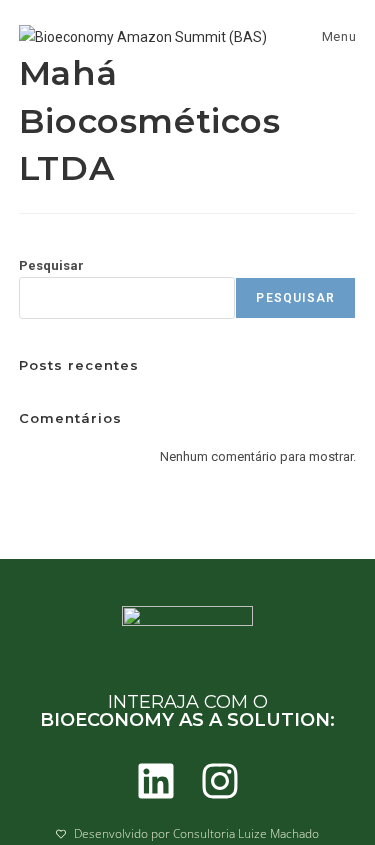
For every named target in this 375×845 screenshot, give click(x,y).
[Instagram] (220, 781)
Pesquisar (51, 265)
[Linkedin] (156, 781)
